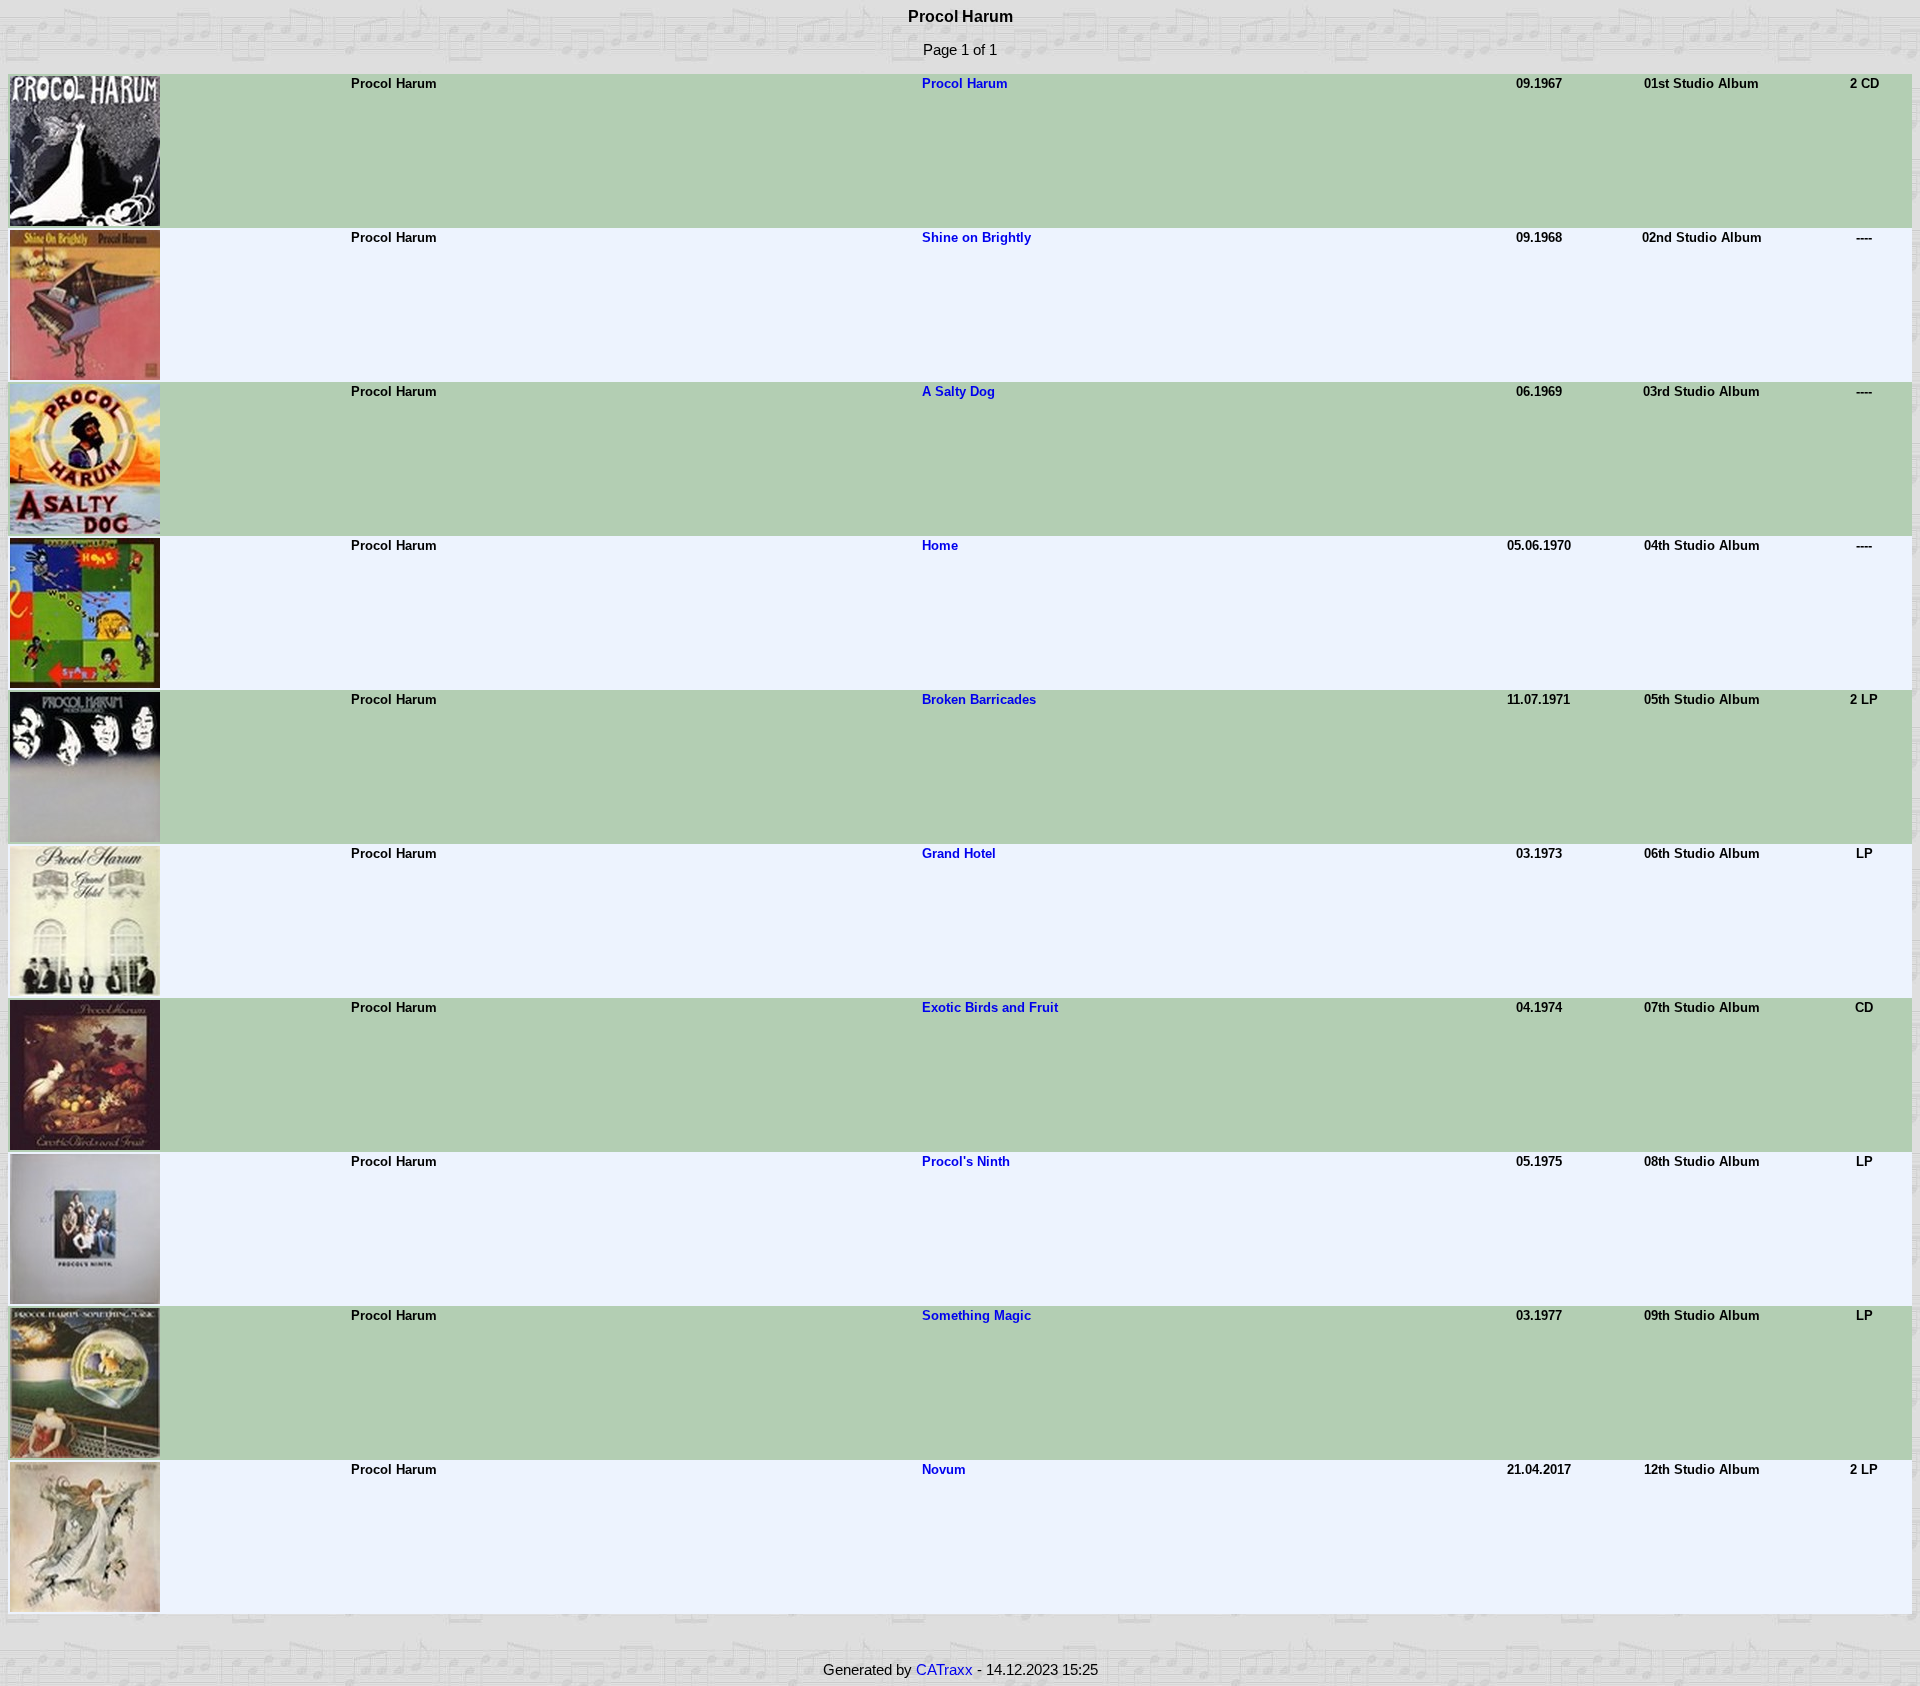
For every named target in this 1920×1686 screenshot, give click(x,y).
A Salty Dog (958, 391)
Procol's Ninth (966, 1161)
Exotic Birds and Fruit (990, 1007)
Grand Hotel (959, 853)
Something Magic (976, 1315)
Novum (944, 1469)
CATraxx (944, 1670)
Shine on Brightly (976, 237)
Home (940, 545)
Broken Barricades (979, 699)
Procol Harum (965, 83)
